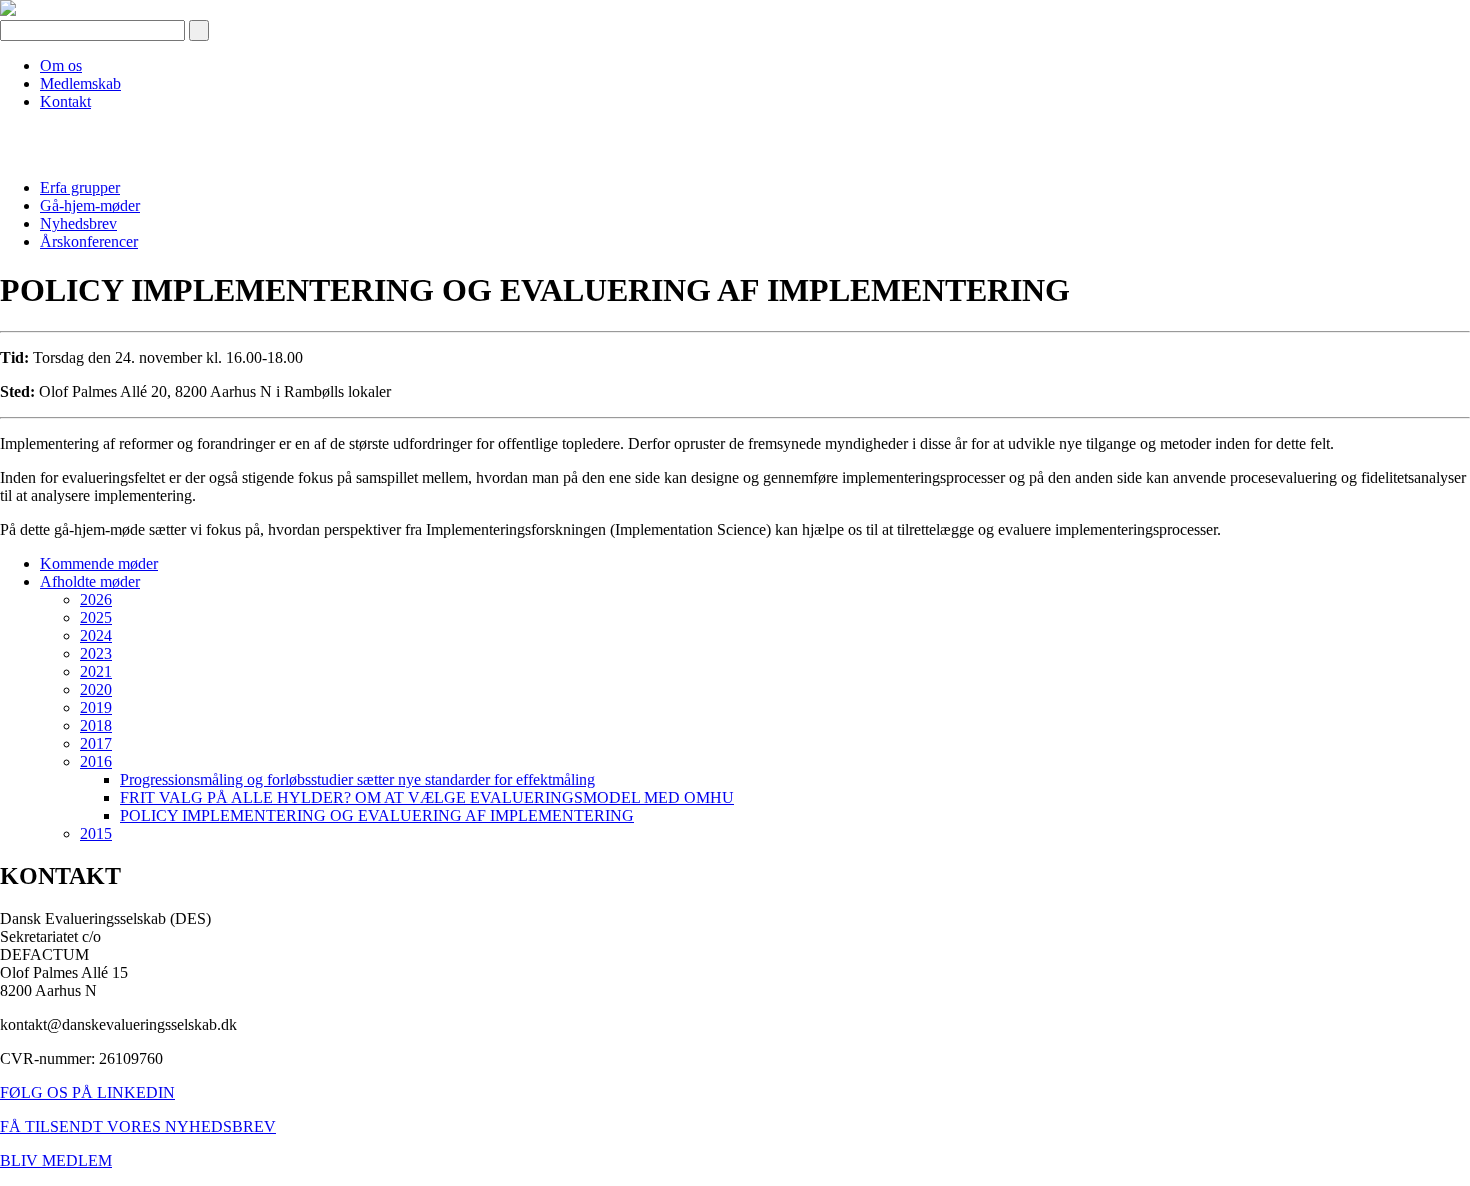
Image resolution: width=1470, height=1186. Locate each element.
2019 (96, 707)
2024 (96, 635)
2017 (96, 743)
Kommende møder (99, 563)
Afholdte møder (90, 581)
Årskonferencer (89, 241)
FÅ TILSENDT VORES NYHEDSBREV (138, 1126)
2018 (96, 725)
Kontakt (65, 101)
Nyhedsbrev (78, 223)
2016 (96, 761)
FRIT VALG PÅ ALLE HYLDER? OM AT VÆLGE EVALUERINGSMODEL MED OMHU (427, 797)
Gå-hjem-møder (90, 205)
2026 (96, 599)
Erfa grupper (80, 187)
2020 (96, 689)
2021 (96, 671)
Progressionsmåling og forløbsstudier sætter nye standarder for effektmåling (357, 779)
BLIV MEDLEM (56, 1160)
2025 (96, 617)
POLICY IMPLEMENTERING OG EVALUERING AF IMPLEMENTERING (377, 815)
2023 (96, 653)
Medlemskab (80, 83)
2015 (96, 833)
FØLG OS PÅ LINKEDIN (87, 1092)
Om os (61, 65)
